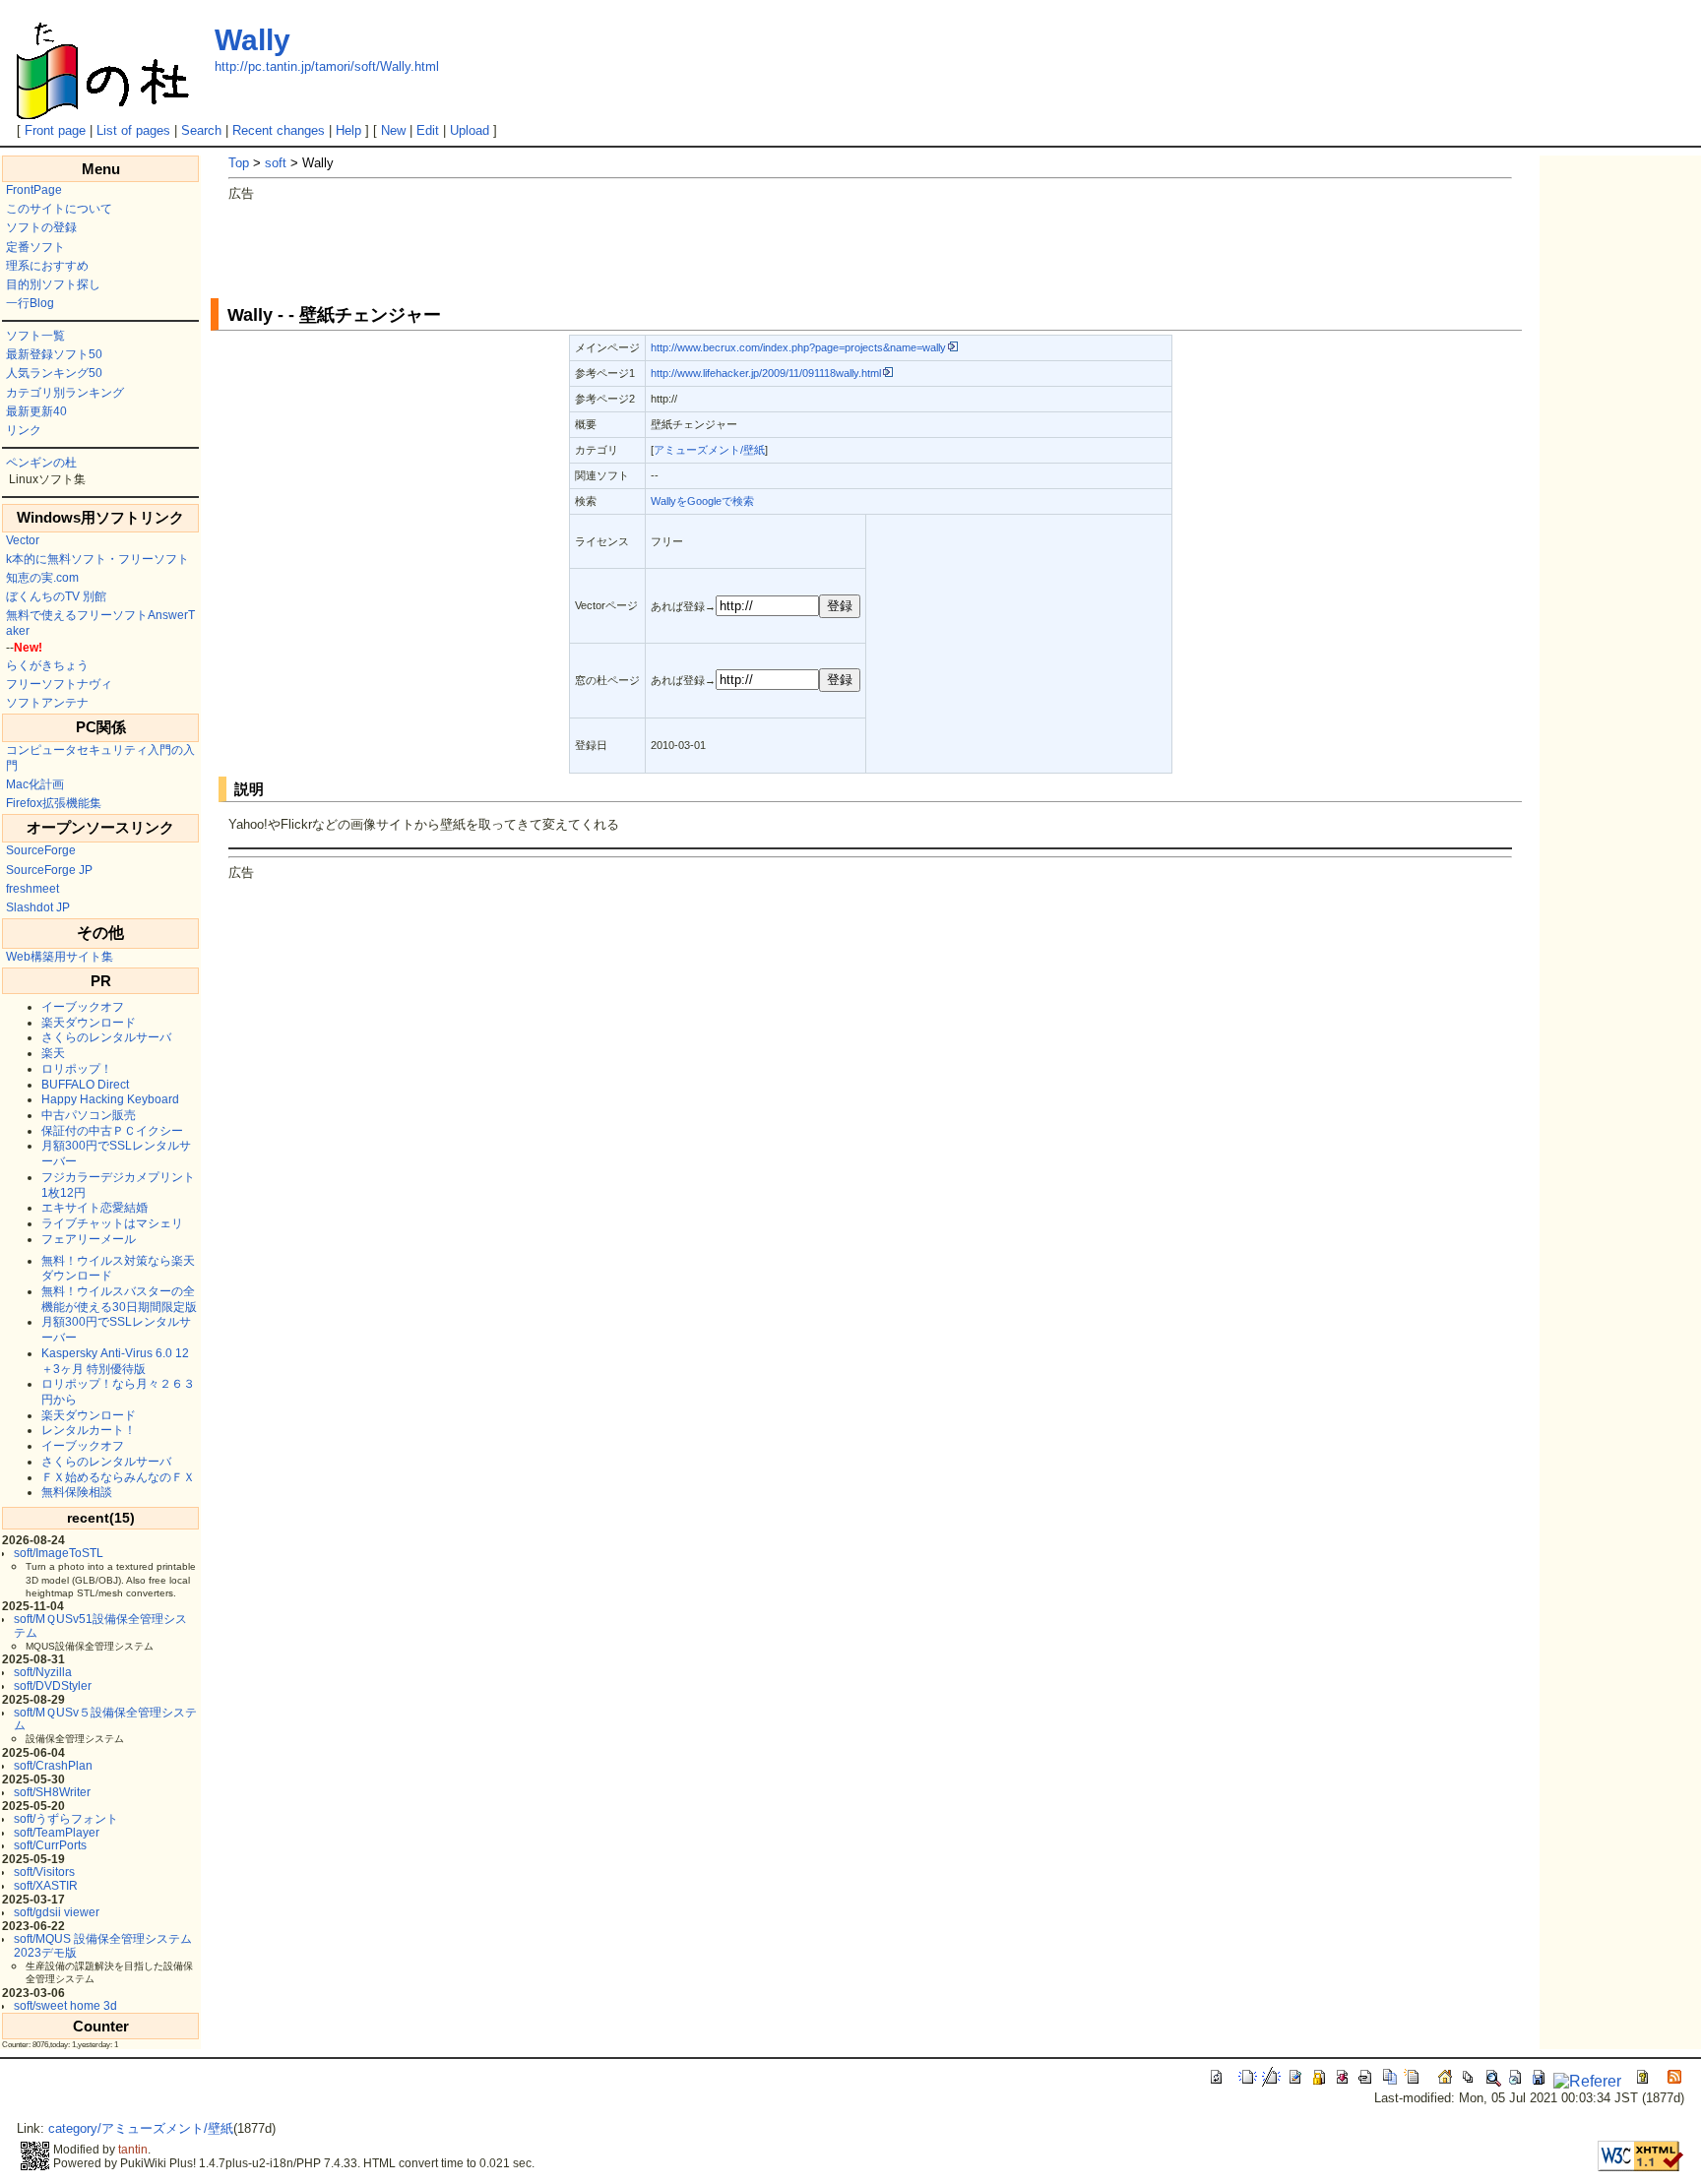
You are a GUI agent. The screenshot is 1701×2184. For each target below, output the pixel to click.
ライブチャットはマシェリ (112, 1223)
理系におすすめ (47, 266)
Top (239, 163)
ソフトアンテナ (47, 703)
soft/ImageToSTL (59, 1553)
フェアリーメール (89, 1239)
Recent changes (279, 130)
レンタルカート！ (89, 1430)
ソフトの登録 (41, 227)
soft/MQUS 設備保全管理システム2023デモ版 (103, 1945)
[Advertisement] (587, 247)
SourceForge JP (49, 870)
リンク (24, 430)
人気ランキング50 (54, 373)
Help (348, 130)
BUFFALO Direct (85, 1085)
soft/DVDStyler (53, 1686)
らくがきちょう (47, 665)
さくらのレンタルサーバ (106, 1037)
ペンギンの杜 (41, 463)
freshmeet (32, 889)
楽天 (53, 1053)
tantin (133, 2150)
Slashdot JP (38, 907)
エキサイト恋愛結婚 (94, 1208)
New (393, 130)
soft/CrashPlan (53, 1766)
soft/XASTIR (46, 1886)
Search (201, 130)
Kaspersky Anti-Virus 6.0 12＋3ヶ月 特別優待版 (115, 1361)
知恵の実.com (42, 578)
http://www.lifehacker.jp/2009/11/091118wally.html (766, 373)
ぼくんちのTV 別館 (56, 596)
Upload (470, 130)
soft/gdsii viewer (57, 1912)
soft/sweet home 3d (65, 2006)
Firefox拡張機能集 (54, 803)
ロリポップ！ (77, 1069)
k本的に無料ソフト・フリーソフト (97, 559)
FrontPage (34, 190)
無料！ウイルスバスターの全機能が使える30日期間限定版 (119, 1299)
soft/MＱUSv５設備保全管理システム (105, 1719)
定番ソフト (35, 247)
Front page (55, 130)
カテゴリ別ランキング (65, 393)
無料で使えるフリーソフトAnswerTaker (100, 623)
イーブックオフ (83, 1007)
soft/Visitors (44, 1872)
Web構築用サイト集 (60, 957)
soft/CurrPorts (50, 1845)
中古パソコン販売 (89, 1115)
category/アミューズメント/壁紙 (141, 2128)
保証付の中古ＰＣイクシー (112, 1131)
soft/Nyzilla (43, 1672)
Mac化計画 (35, 784)
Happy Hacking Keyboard (110, 1099)
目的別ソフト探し (53, 284)
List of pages (133, 130)
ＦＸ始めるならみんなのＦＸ (118, 1477)
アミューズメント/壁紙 (709, 450)
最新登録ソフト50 (54, 354)
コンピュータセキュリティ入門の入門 (100, 758)
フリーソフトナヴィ (59, 684)
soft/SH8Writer (52, 1792)
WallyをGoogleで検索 (702, 501)
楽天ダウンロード (89, 1023)
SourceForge (41, 850)
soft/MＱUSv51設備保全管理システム (100, 1625)
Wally (252, 40)
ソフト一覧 (35, 336)
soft (276, 163)
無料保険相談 (77, 1492)
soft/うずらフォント (66, 1819)
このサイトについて (59, 209)
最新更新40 (36, 411)
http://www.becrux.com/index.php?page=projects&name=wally (798, 347)
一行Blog (30, 303)
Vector (23, 540)
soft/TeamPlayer (57, 1833)
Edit (428, 130)
